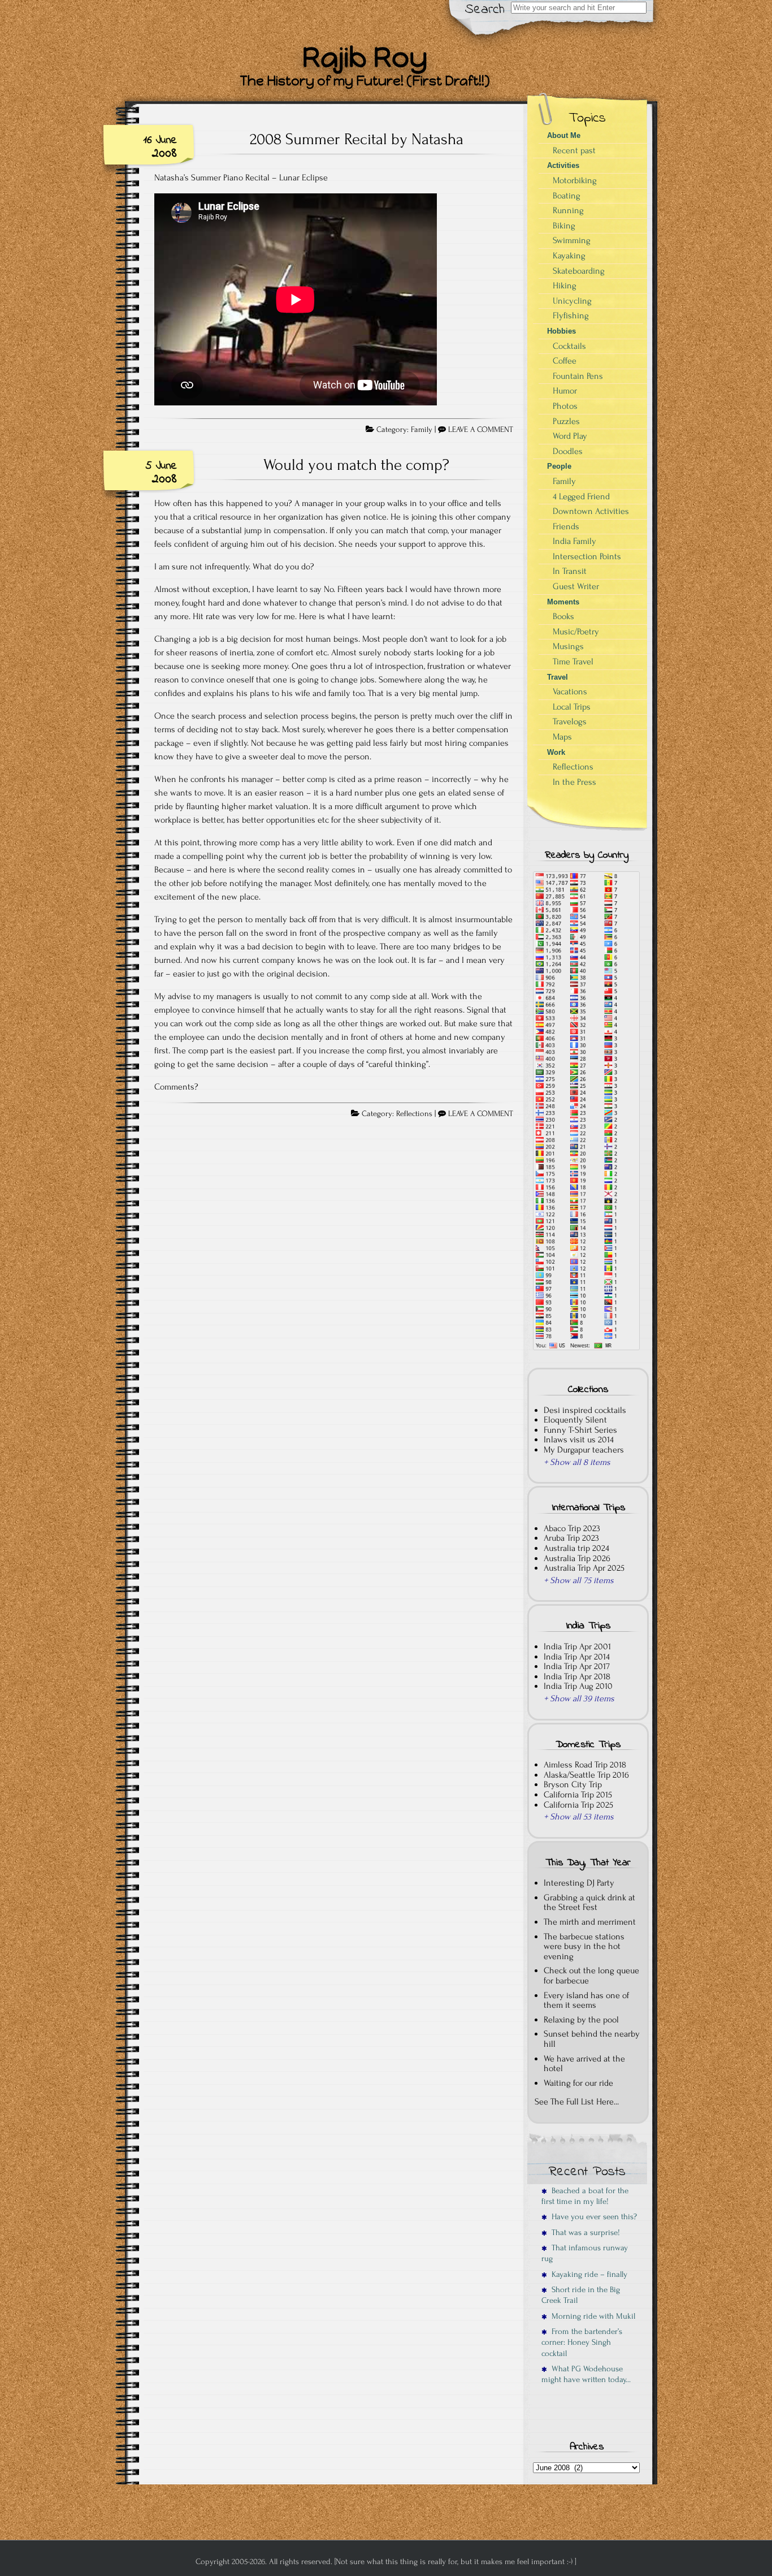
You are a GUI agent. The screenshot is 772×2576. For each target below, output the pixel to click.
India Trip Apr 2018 (577, 1676)
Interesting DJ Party (579, 1883)
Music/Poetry (576, 632)
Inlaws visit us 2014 (579, 1440)
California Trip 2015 (578, 1795)
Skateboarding (579, 271)
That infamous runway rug (585, 2253)
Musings (568, 646)
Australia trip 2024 (576, 1548)
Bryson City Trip (573, 1784)
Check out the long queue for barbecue (591, 1976)
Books (563, 616)
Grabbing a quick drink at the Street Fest (589, 1903)
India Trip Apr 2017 (577, 1666)
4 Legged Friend (581, 496)
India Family (574, 541)
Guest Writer (576, 586)
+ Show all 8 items (577, 1462)
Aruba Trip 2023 (571, 1538)
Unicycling (572, 301)
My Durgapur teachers (584, 1450)
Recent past (574, 150)
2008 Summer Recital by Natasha (357, 139)
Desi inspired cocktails (585, 1410)
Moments (563, 602)
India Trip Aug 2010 (578, 1686)
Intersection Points (587, 556)
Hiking (565, 286)
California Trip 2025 (578, 1805)
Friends (566, 526)
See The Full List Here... (577, 2102)
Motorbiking (575, 180)
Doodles (568, 451)
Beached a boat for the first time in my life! (585, 2196)
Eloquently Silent (575, 1420)
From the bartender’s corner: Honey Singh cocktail (582, 2342)
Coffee (565, 361)
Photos (565, 406)
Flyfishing (571, 315)
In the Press (574, 782)
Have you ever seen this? (592, 2217)
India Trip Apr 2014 (577, 1657)
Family (422, 430)
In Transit (570, 571)
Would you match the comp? (356, 465)
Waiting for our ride (578, 2083)
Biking (564, 226)
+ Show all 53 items (579, 1817)
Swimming (572, 240)
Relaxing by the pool (581, 2020)
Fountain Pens (578, 376)
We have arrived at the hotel (584, 2064)
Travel (558, 677)
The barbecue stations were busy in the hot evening (584, 1946)
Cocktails (569, 346)
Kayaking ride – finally (587, 2274)
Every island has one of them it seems (586, 2000)
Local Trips (572, 707)
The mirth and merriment (590, 1922)
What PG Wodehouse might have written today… (586, 2374)
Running (568, 210)
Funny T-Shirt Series (580, 1430)
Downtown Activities (591, 511)
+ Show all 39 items (579, 1698)
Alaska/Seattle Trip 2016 (586, 1775)
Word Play (570, 436)
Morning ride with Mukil (591, 2316)
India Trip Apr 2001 (577, 1646)
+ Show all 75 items (579, 1580)
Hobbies (561, 331)
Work (556, 752)
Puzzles (566, 421)
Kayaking (569, 256)
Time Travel (573, 662)
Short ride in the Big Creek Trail (581, 2295)
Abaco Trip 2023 (572, 1528)
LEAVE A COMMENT (481, 430)
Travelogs (570, 721)
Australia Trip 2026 (577, 1558)
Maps (562, 737)
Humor (565, 391)
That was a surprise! (584, 2233)
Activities (563, 165)
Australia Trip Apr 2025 (584, 1568)
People (559, 466)
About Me (564, 135)
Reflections (414, 1114)
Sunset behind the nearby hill (592, 2039)
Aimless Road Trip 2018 (585, 1765)
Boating (567, 196)
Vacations (570, 691)
